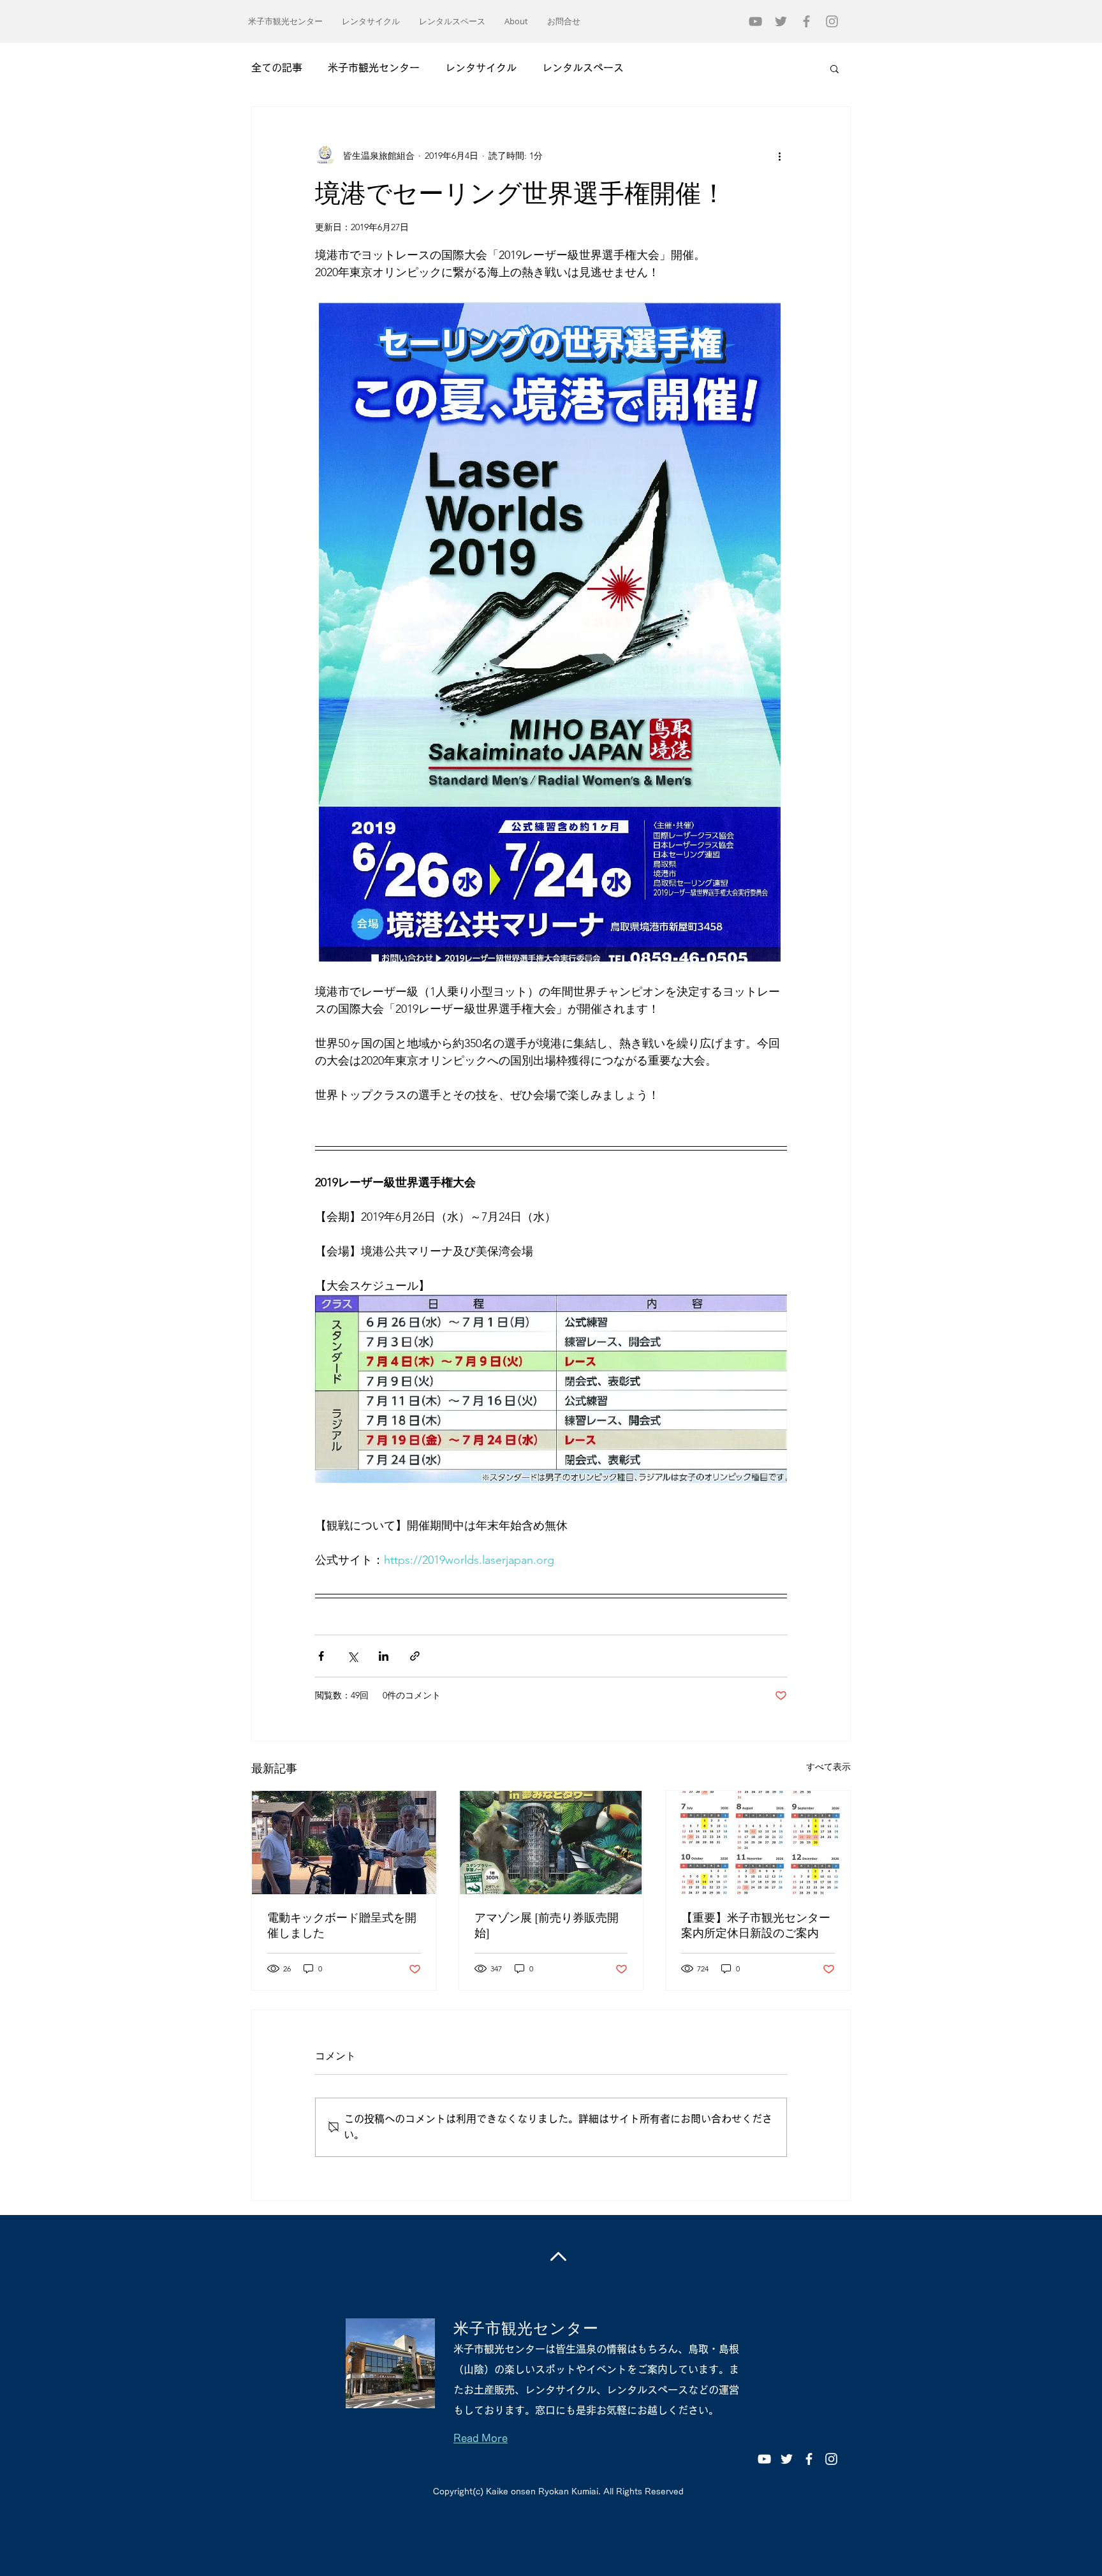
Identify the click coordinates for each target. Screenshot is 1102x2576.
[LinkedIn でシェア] (384, 1656)
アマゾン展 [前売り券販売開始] (547, 1925)
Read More (481, 2438)
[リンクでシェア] (415, 1656)
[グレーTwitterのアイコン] (781, 21)
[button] (834, 68)
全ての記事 (277, 68)
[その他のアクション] (779, 156)
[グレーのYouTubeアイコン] (755, 21)
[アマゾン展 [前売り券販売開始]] (551, 1843)
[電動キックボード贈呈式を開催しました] (344, 1843)
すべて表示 (828, 1767)
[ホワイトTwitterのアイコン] (787, 2459)
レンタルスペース (583, 68)
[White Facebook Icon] (809, 2459)
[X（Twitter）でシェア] (352, 1656)
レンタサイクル (481, 68)
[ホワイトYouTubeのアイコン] (764, 2459)
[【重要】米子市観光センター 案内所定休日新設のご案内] (758, 1843)
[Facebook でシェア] (321, 1656)
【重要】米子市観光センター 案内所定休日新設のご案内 (756, 1925)
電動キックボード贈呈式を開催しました (342, 1925)
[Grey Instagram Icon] (832, 21)
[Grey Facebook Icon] (806, 21)
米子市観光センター (374, 68)
